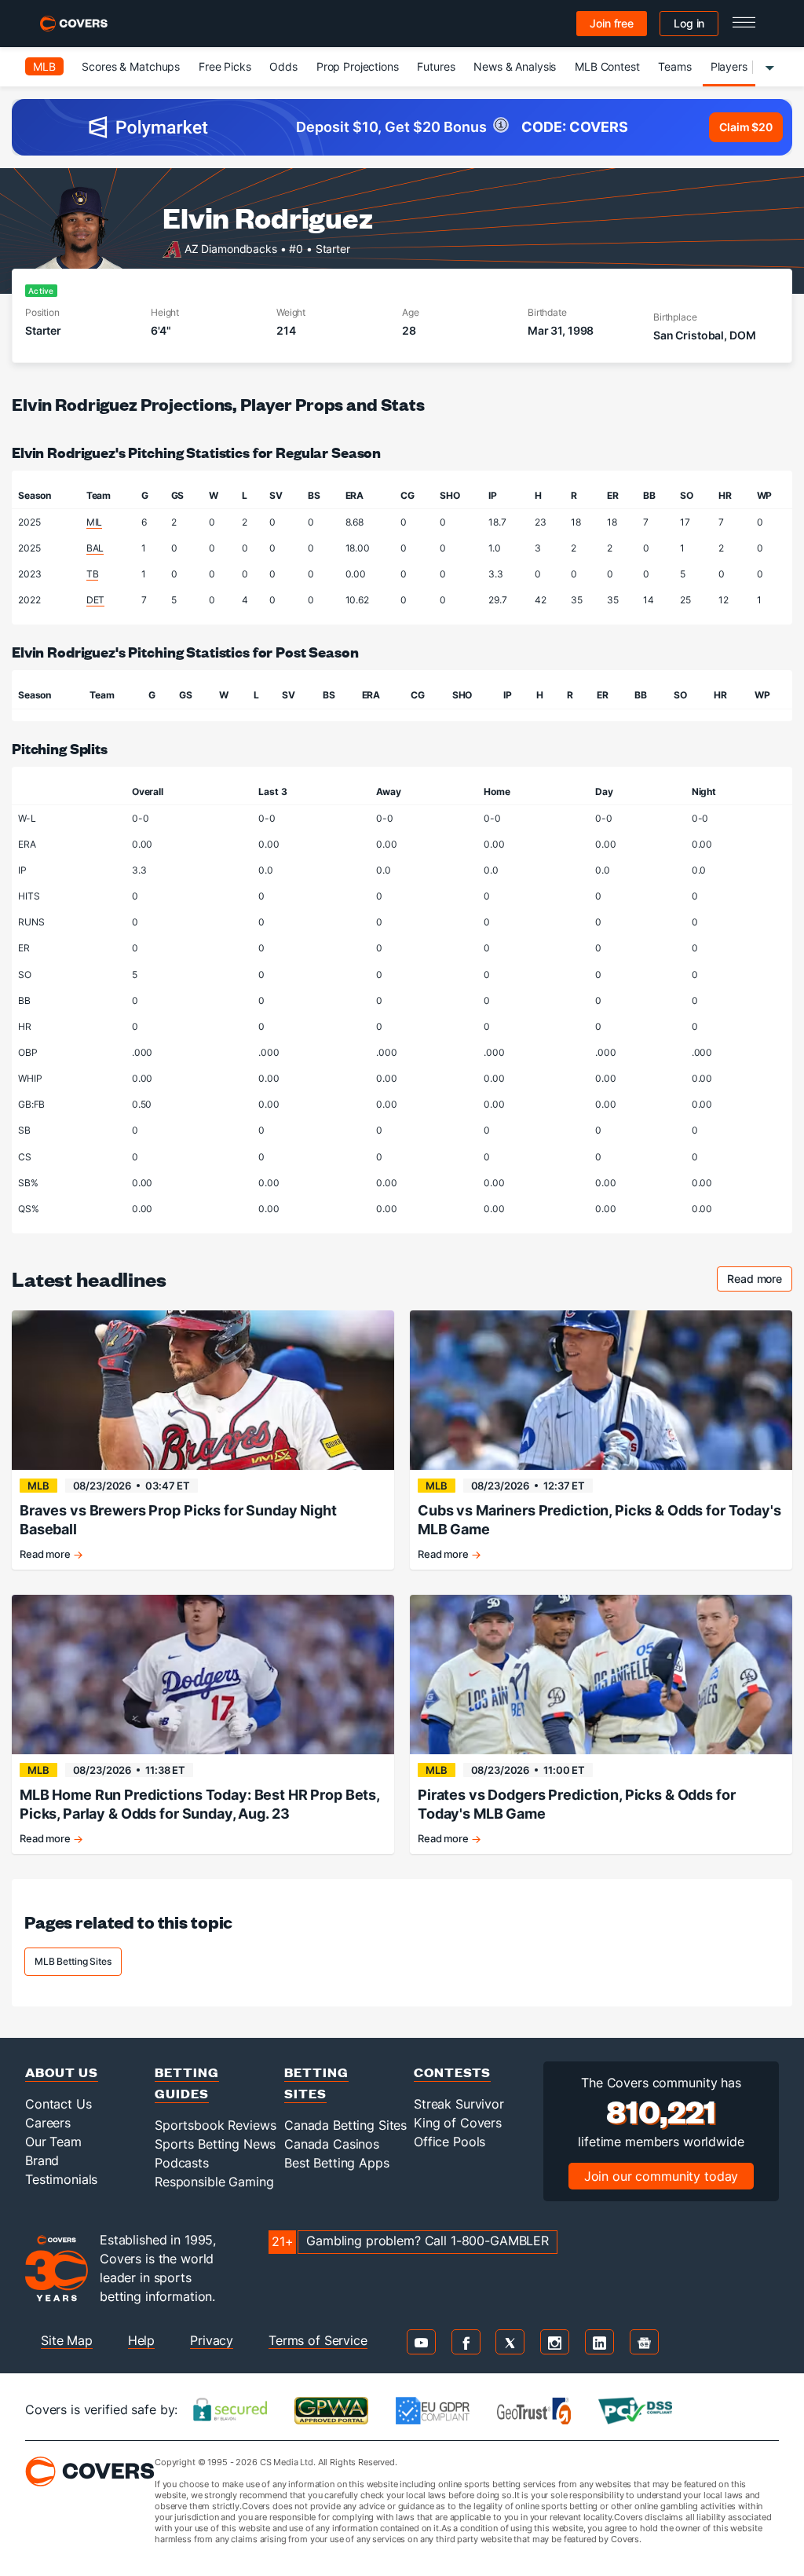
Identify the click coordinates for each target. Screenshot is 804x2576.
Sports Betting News (215, 2144)
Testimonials (61, 2179)
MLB (44, 66)
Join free (612, 23)
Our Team (53, 2142)
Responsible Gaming (214, 2182)
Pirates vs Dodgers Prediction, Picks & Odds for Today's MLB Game (576, 1804)
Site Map (67, 2340)
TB (93, 574)
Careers (48, 2123)
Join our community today (661, 2176)
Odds (283, 66)
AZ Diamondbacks (231, 248)
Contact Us (58, 2104)
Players (729, 66)
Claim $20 (746, 127)
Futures (436, 66)
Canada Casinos (332, 2144)
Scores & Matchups (131, 66)
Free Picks (225, 66)
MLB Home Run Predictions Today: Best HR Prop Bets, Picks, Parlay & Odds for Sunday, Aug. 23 (199, 1804)
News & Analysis (515, 66)
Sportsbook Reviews (215, 2125)
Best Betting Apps (337, 2163)
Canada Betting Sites (345, 2125)
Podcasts (182, 2163)
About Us (62, 2072)
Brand (42, 2160)
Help (141, 2340)
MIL (95, 522)
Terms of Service (318, 2340)
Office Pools (450, 2142)
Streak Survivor (459, 2104)
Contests (452, 2072)
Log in (689, 23)
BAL (95, 548)
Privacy (212, 2340)
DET (96, 600)
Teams (674, 66)
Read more (760, 1281)
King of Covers (458, 2123)
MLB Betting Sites (73, 1961)
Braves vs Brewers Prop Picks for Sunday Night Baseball (178, 1520)
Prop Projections (358, 66)
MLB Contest (607, 66)
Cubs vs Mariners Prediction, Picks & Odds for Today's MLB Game (599, 1520)
